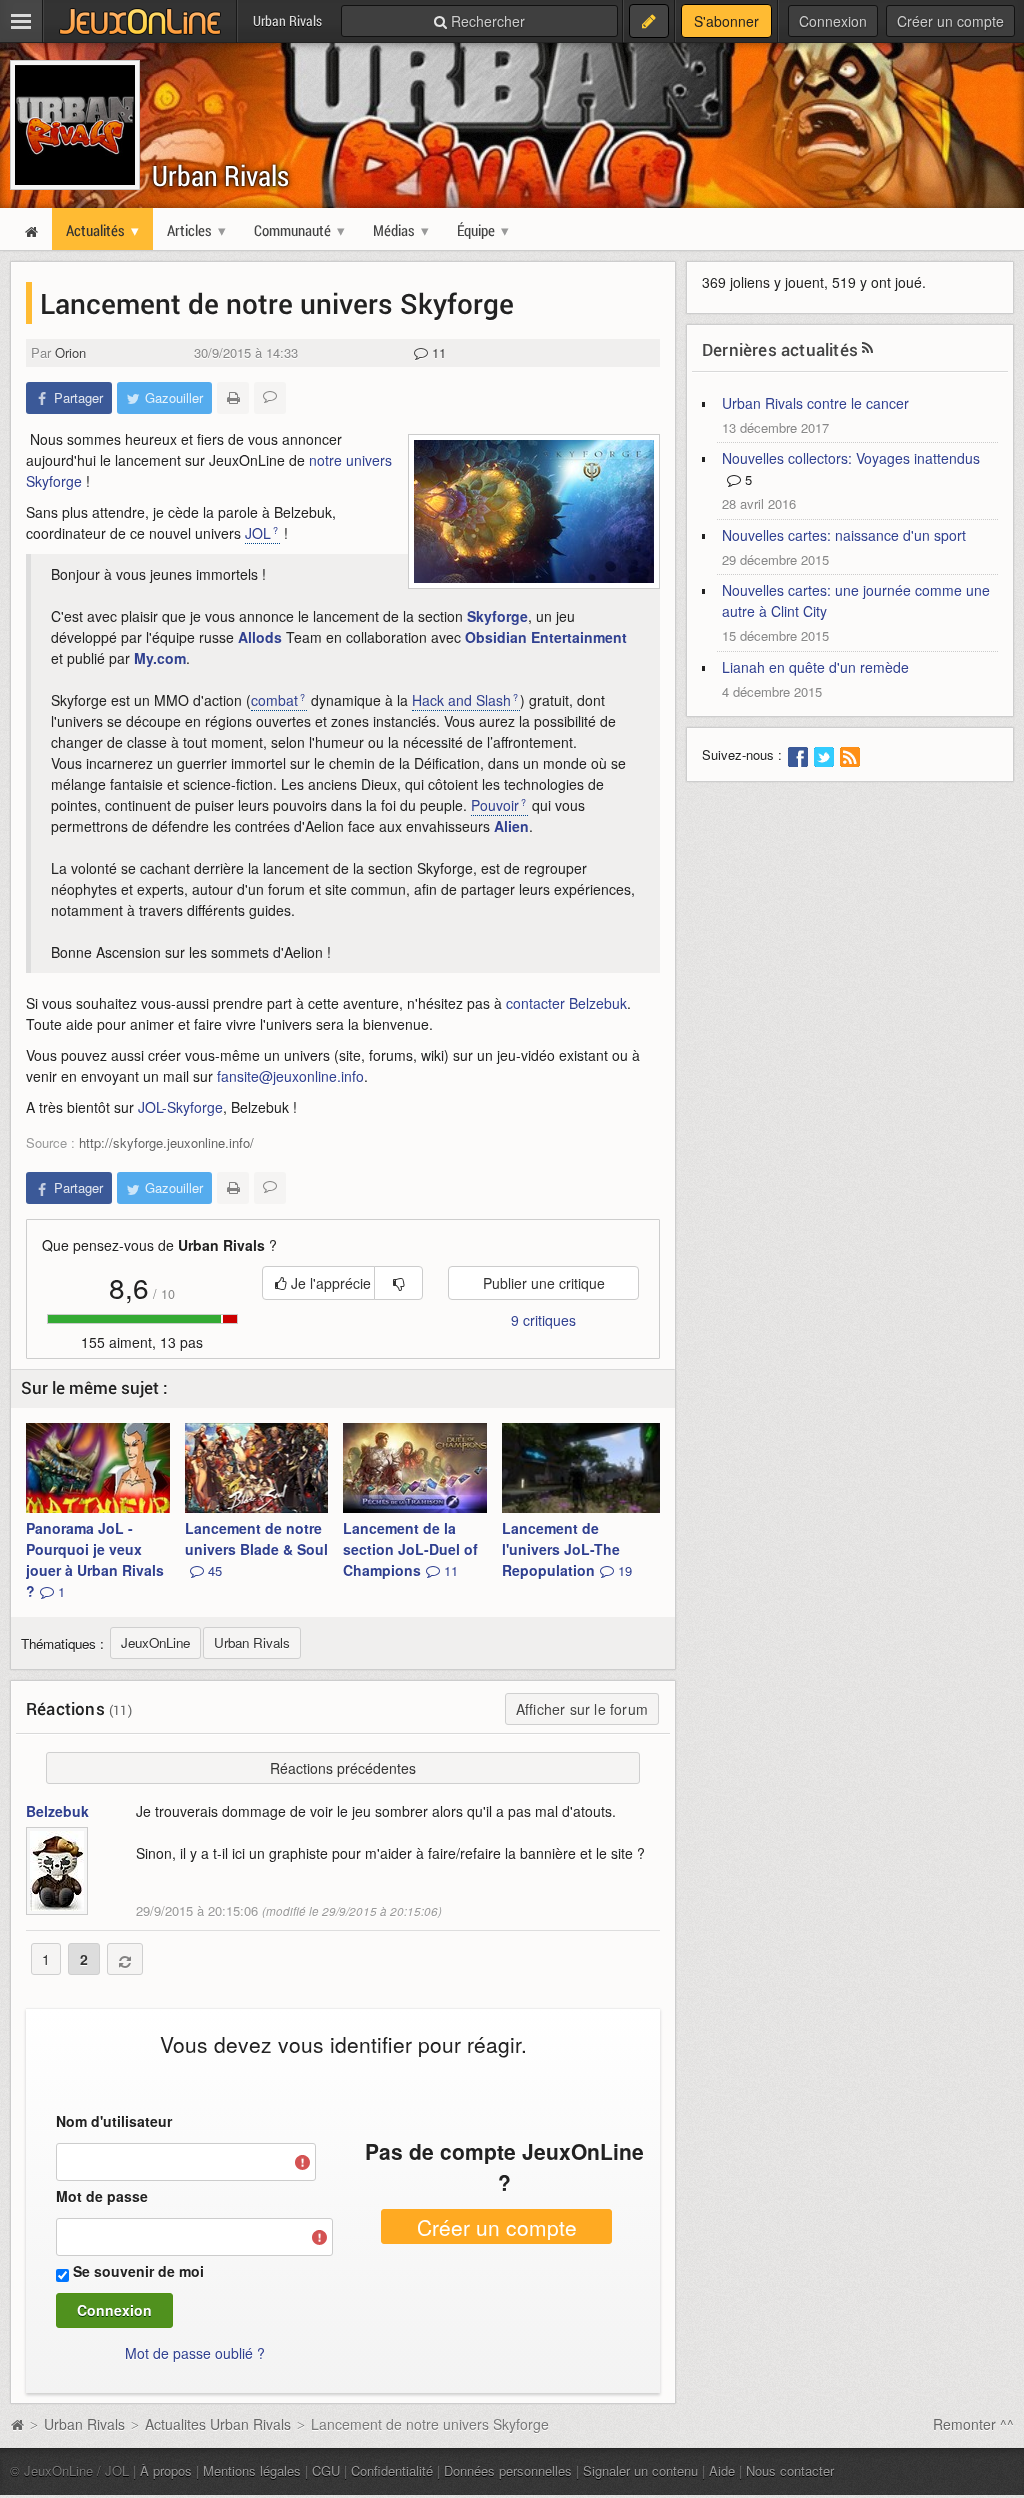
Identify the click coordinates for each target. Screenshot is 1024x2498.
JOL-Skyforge (180, 1107)
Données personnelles (508, 2470)
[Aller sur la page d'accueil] (17, 2424)
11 (437, 352)
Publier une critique (544, 1283)
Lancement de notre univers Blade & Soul (256, 1549)
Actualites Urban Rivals (218, 2424)
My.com (160, 658)
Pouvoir (495, 805)
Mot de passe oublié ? (195, 2353)
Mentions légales (252, 2470)
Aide (722, 2470)
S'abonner (726, 21)
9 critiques (543, 1320)
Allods (260, 637)
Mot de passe (102, 2196)
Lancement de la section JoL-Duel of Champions (410, 1549)
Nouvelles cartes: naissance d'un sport (844, 535)
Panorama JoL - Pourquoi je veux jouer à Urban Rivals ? (95, 1559)
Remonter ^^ (973, 2424)
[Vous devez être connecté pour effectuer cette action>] (398, 1283)
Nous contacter (790, 2470)
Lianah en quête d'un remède (815, 667)
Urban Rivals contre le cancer (815, 403)
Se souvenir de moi (138, 2271)
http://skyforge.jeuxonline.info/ (166, 1142)
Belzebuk (57, 1811)
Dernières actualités (780, 349)
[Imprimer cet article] (233, 398)
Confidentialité (392, 2470)
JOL (258, 533)
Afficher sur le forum (582, 1709)
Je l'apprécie (329, 1283)
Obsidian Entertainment (546, 637)
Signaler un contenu (640, 2470)
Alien (511, 826)
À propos (166, 2470)
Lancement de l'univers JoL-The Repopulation (567, 1549)
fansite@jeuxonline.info (290, 1076)
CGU (326, 2470)
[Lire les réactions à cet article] (270, 398)
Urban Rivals (220, 175)
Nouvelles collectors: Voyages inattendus (851, 458)
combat (274, 700)
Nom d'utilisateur (114, 2121)
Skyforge (497, 616)
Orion (70, 352)
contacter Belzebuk (566, 1003)
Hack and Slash (461, 700)
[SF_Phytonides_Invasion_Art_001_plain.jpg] (534, 511)
